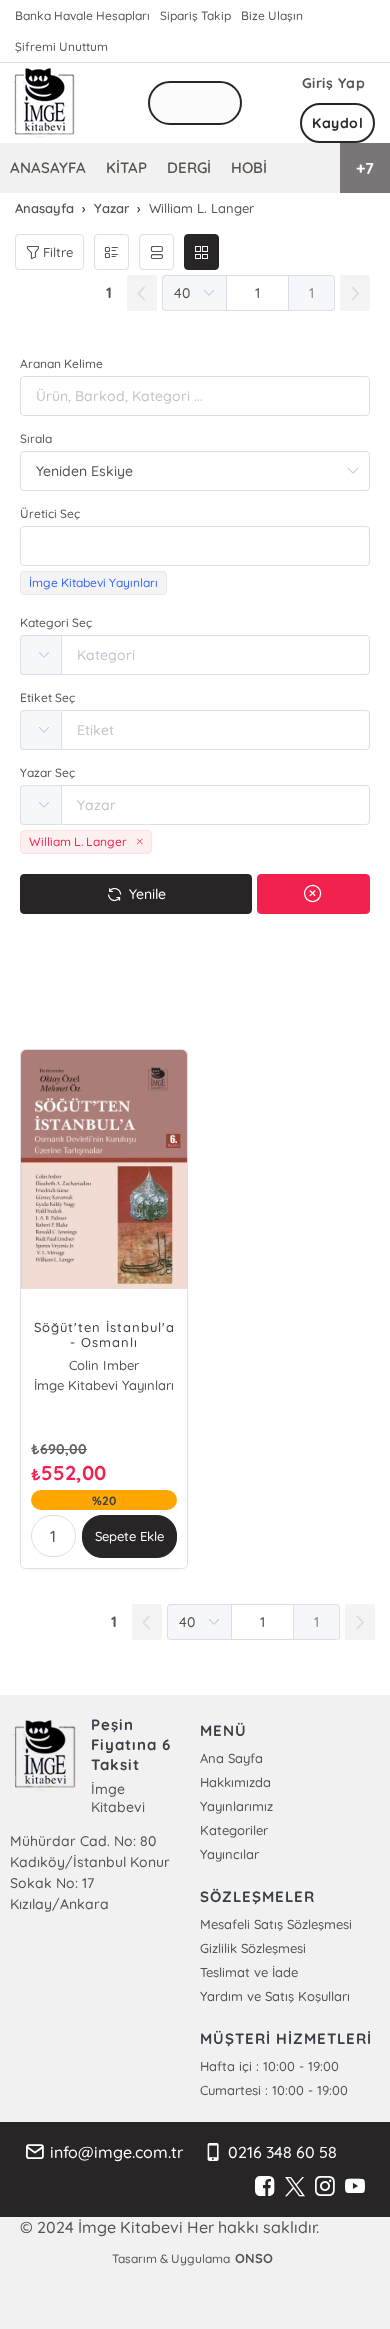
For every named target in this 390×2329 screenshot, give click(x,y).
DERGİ (189, 167)
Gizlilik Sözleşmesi (253, 1948)
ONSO (254, 2258)
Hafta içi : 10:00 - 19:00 (269, 2066)
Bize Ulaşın (272, 15)
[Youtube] (355, 2187)
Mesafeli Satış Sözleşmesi (276, 1924)
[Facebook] (265, 2187)
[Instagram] (325, 2187)
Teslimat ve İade (249, 1972)
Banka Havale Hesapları (82, 15)
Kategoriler (234, 1830)
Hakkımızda (235, 1782)
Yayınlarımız (236, 1806)
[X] (295, 2187)
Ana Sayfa (231, 1758)
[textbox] (195, 546)
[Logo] (45, 103)
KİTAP (126, 167)
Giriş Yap (334, 83)
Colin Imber (103, 1365)
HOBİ (249, 167)
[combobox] (195, 546)
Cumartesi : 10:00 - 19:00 (274, 2090)
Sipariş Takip (195, 15)
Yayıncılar (229, 1854)
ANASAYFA (48, 167)
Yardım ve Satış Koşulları (275, 1996)
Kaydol (337, 123)
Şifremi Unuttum (61, 46)
